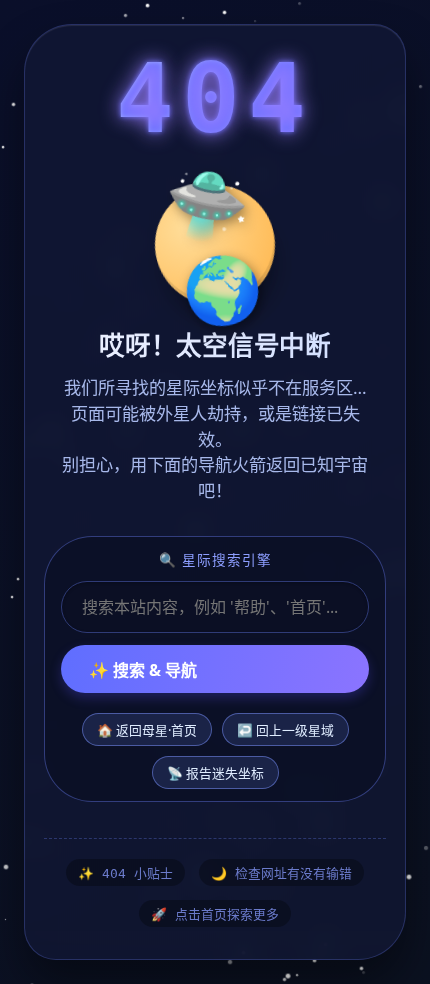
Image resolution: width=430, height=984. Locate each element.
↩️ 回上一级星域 (285, 730)
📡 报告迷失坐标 (215, 773)
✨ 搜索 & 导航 (143, 670)
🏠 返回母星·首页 (147, 730)
